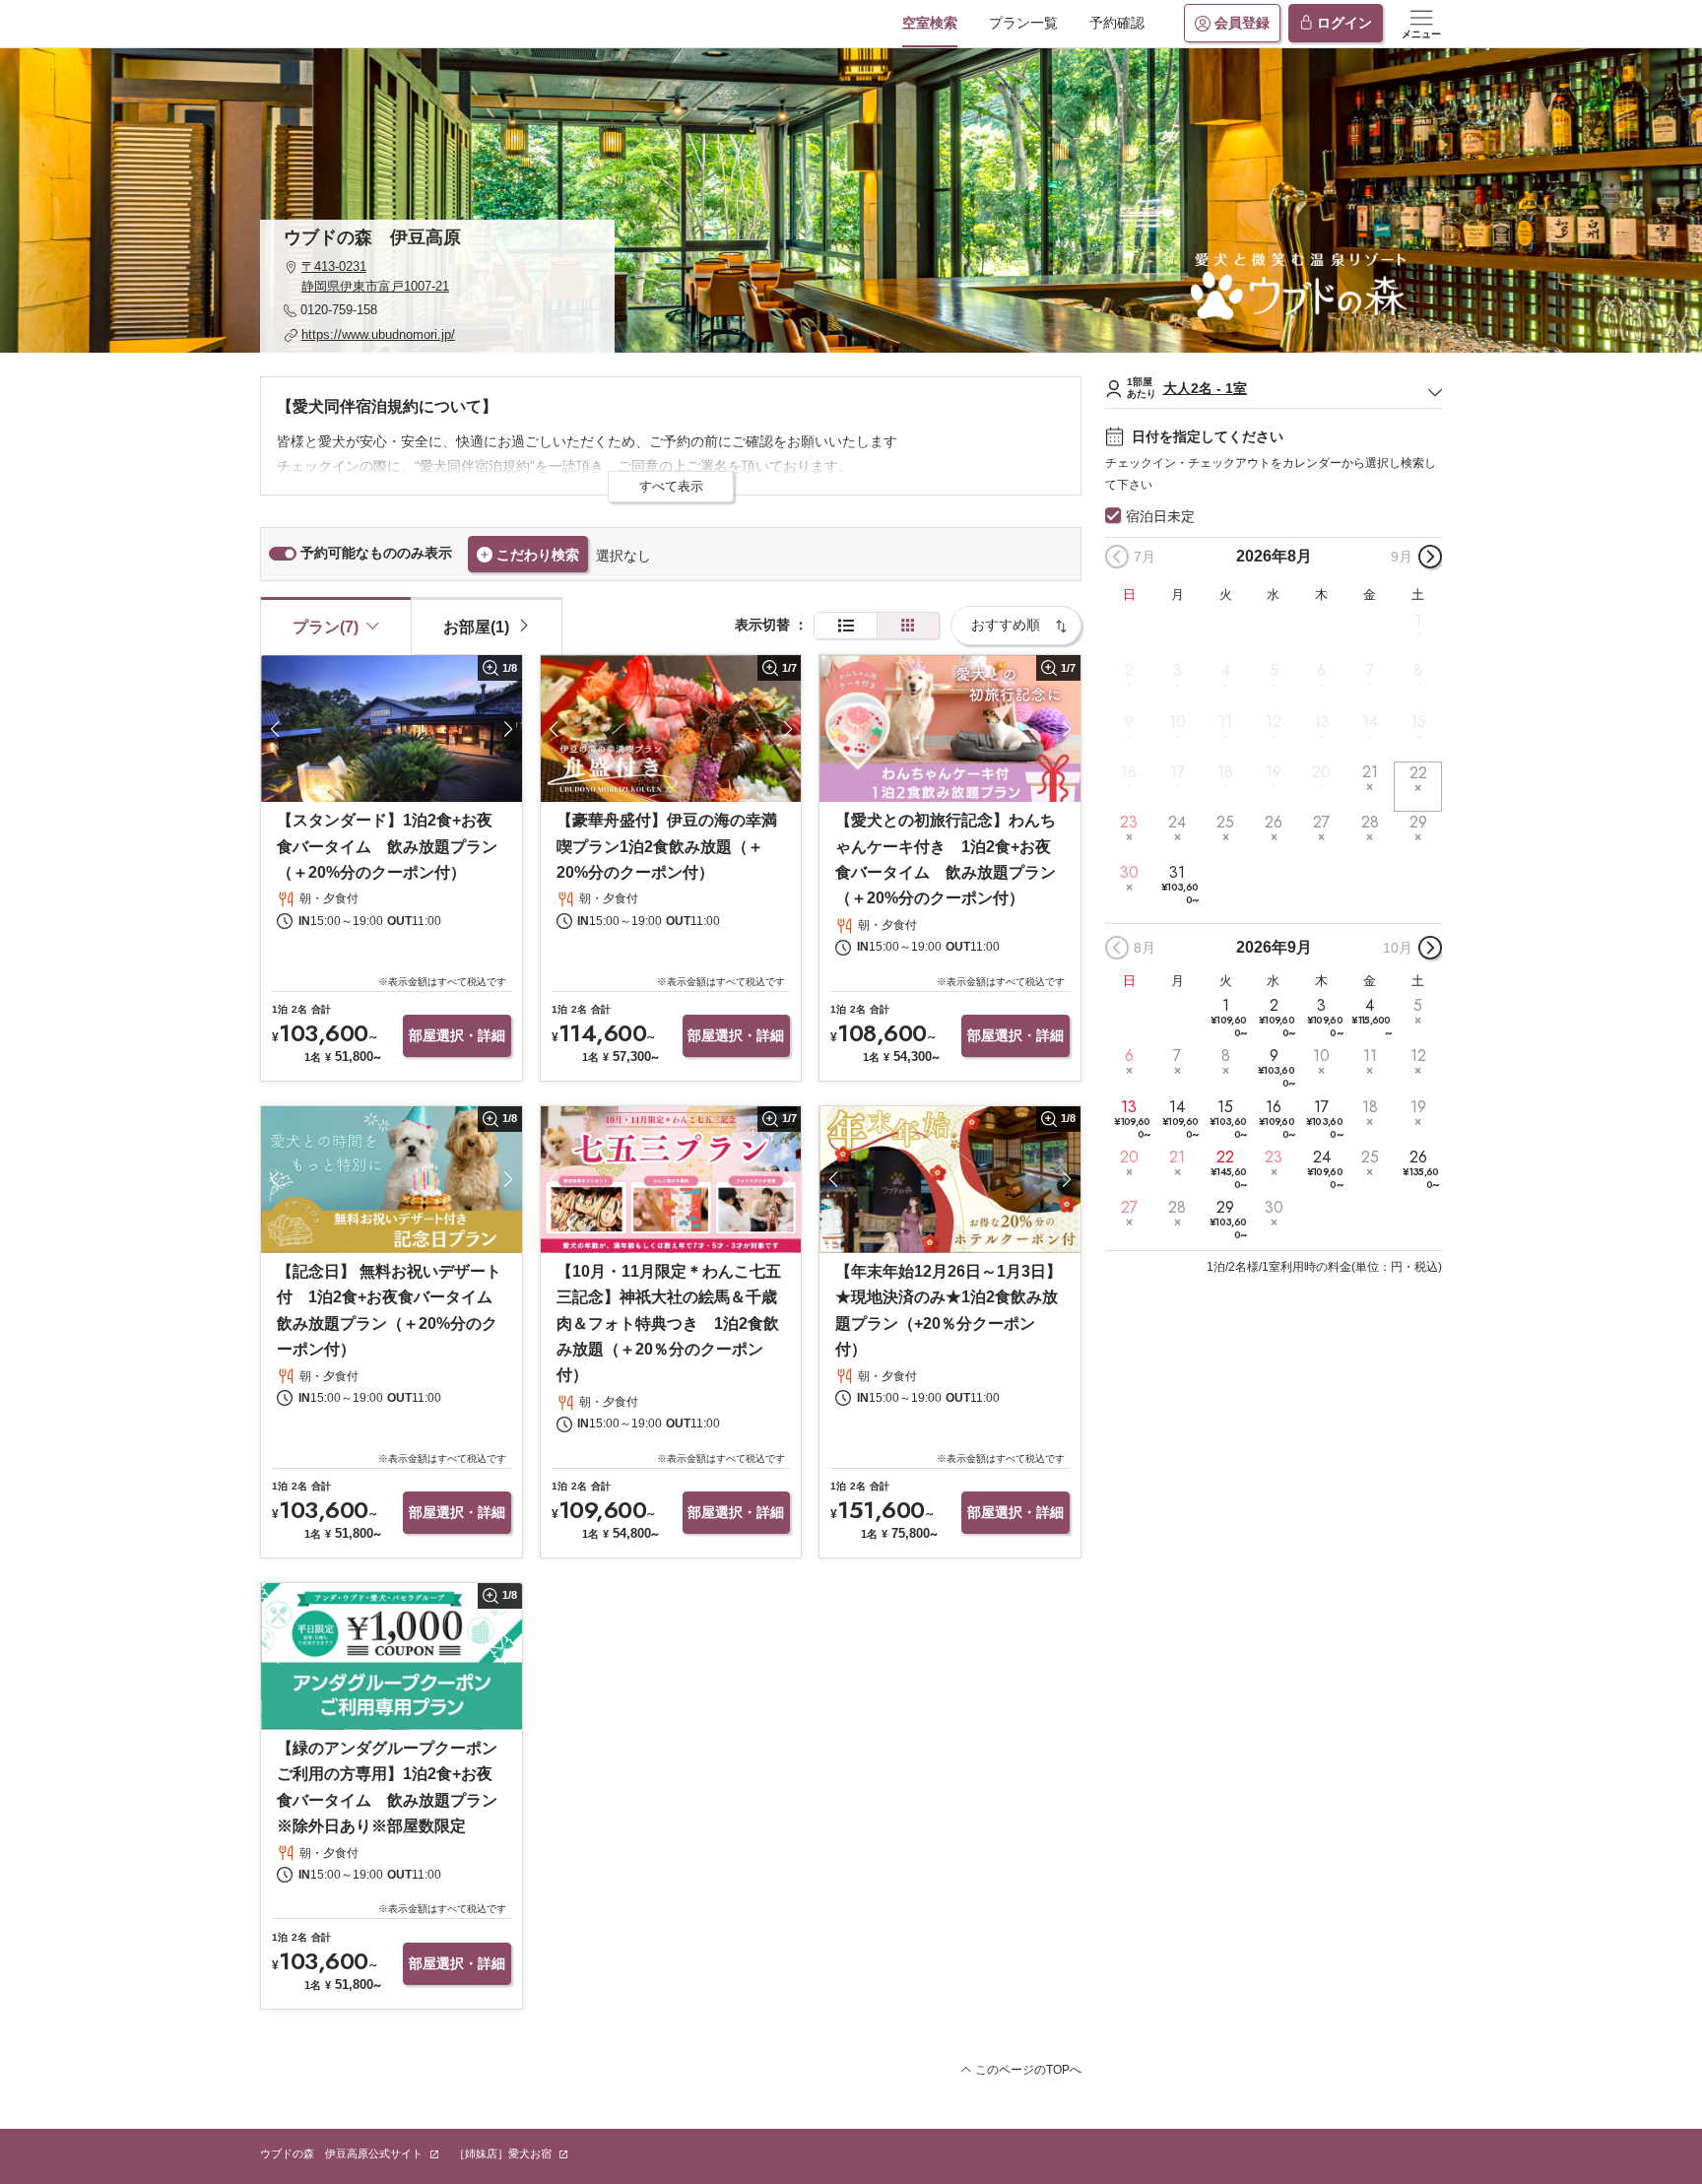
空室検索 (930, 23)
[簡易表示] (908, 626)
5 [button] (1274, 671)
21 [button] (1370, 772)
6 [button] (1321, 671)
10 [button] (1178, 721)
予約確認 (1117, 23)
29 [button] (1418, 823)
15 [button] (1418, 721)
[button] (437, 276)
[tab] (487, 626)
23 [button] (1129, 823)
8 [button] (1418, 671)
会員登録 (1242, 23)
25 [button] (1225, 823)
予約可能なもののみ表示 (376, 553)
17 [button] (1178, 772)
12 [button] (1274, 721)
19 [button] (1274, 772)
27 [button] (1321, 823)
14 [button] (1370, 721)
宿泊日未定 (1160, 516)
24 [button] (1177, 823)
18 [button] (1225, 772)
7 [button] (1370, 671)
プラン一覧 (1023, 23)
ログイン (1344, 23)
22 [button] (1418, 773)
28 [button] (1370, 823)
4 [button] (1226, 671)
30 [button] (1129, 873)
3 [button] (1178, 671)
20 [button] (1321, 772)
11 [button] (1225, 721)
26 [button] (1274, 823)
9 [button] (1129, 721)
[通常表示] (846, 626)
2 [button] (1129, 671)
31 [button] (1179, 885)
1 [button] (1418, 621)
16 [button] (1129, 772)
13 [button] (1322, 721)
